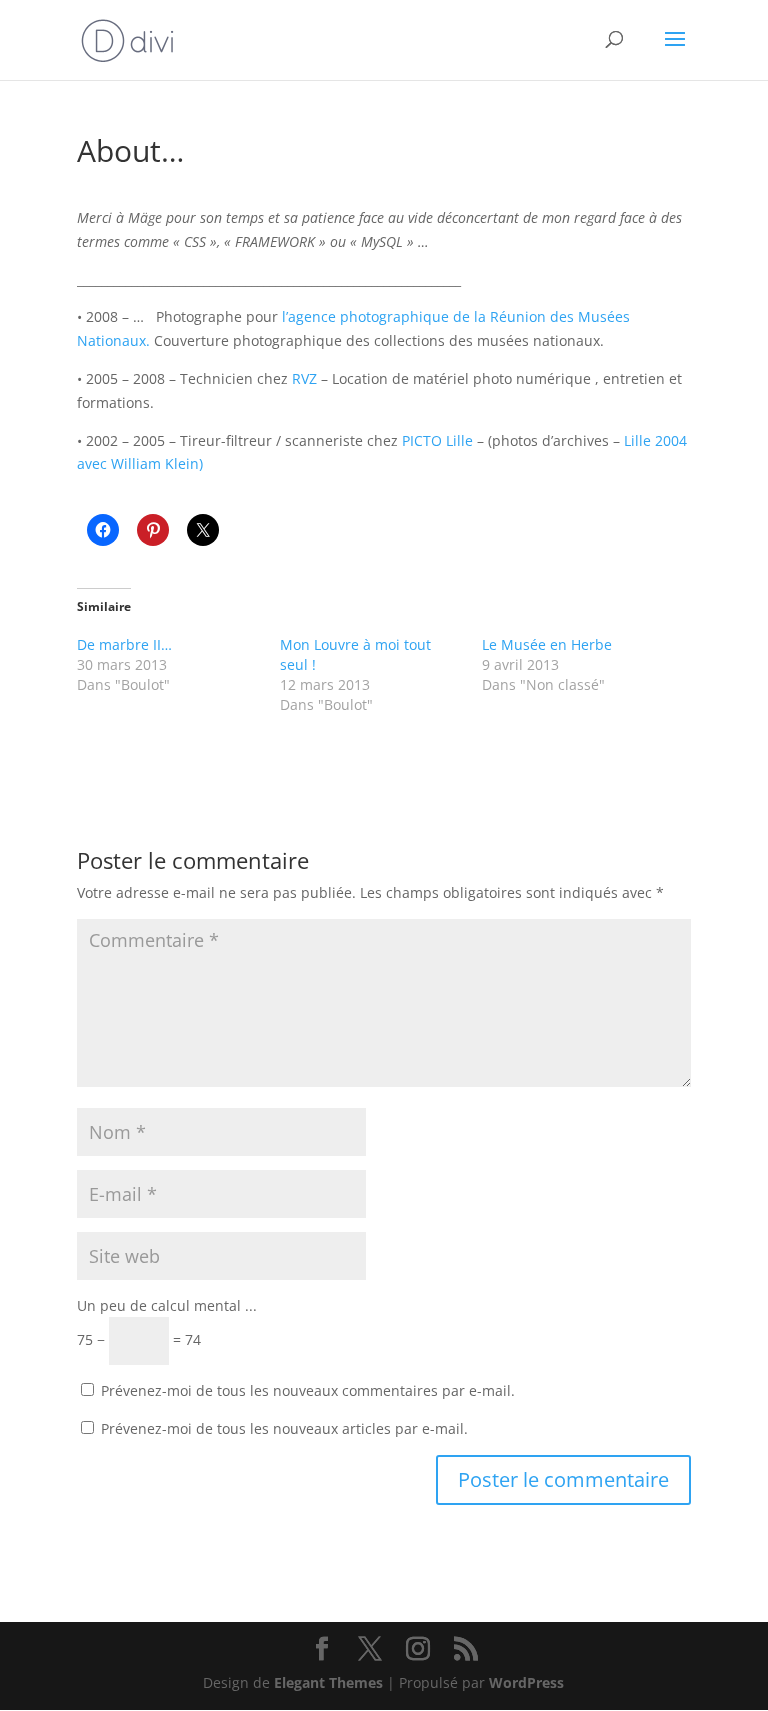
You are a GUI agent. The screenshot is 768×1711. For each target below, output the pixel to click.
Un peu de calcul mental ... (167, 1305)
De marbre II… (124, 644)
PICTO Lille (439, 440)
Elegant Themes (328, 1682)
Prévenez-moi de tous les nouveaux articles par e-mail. (284, 1428)
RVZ (304, 378)
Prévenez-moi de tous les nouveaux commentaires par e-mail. (308, 1390)
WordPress (526, 1682)
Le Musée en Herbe (547, 644)
